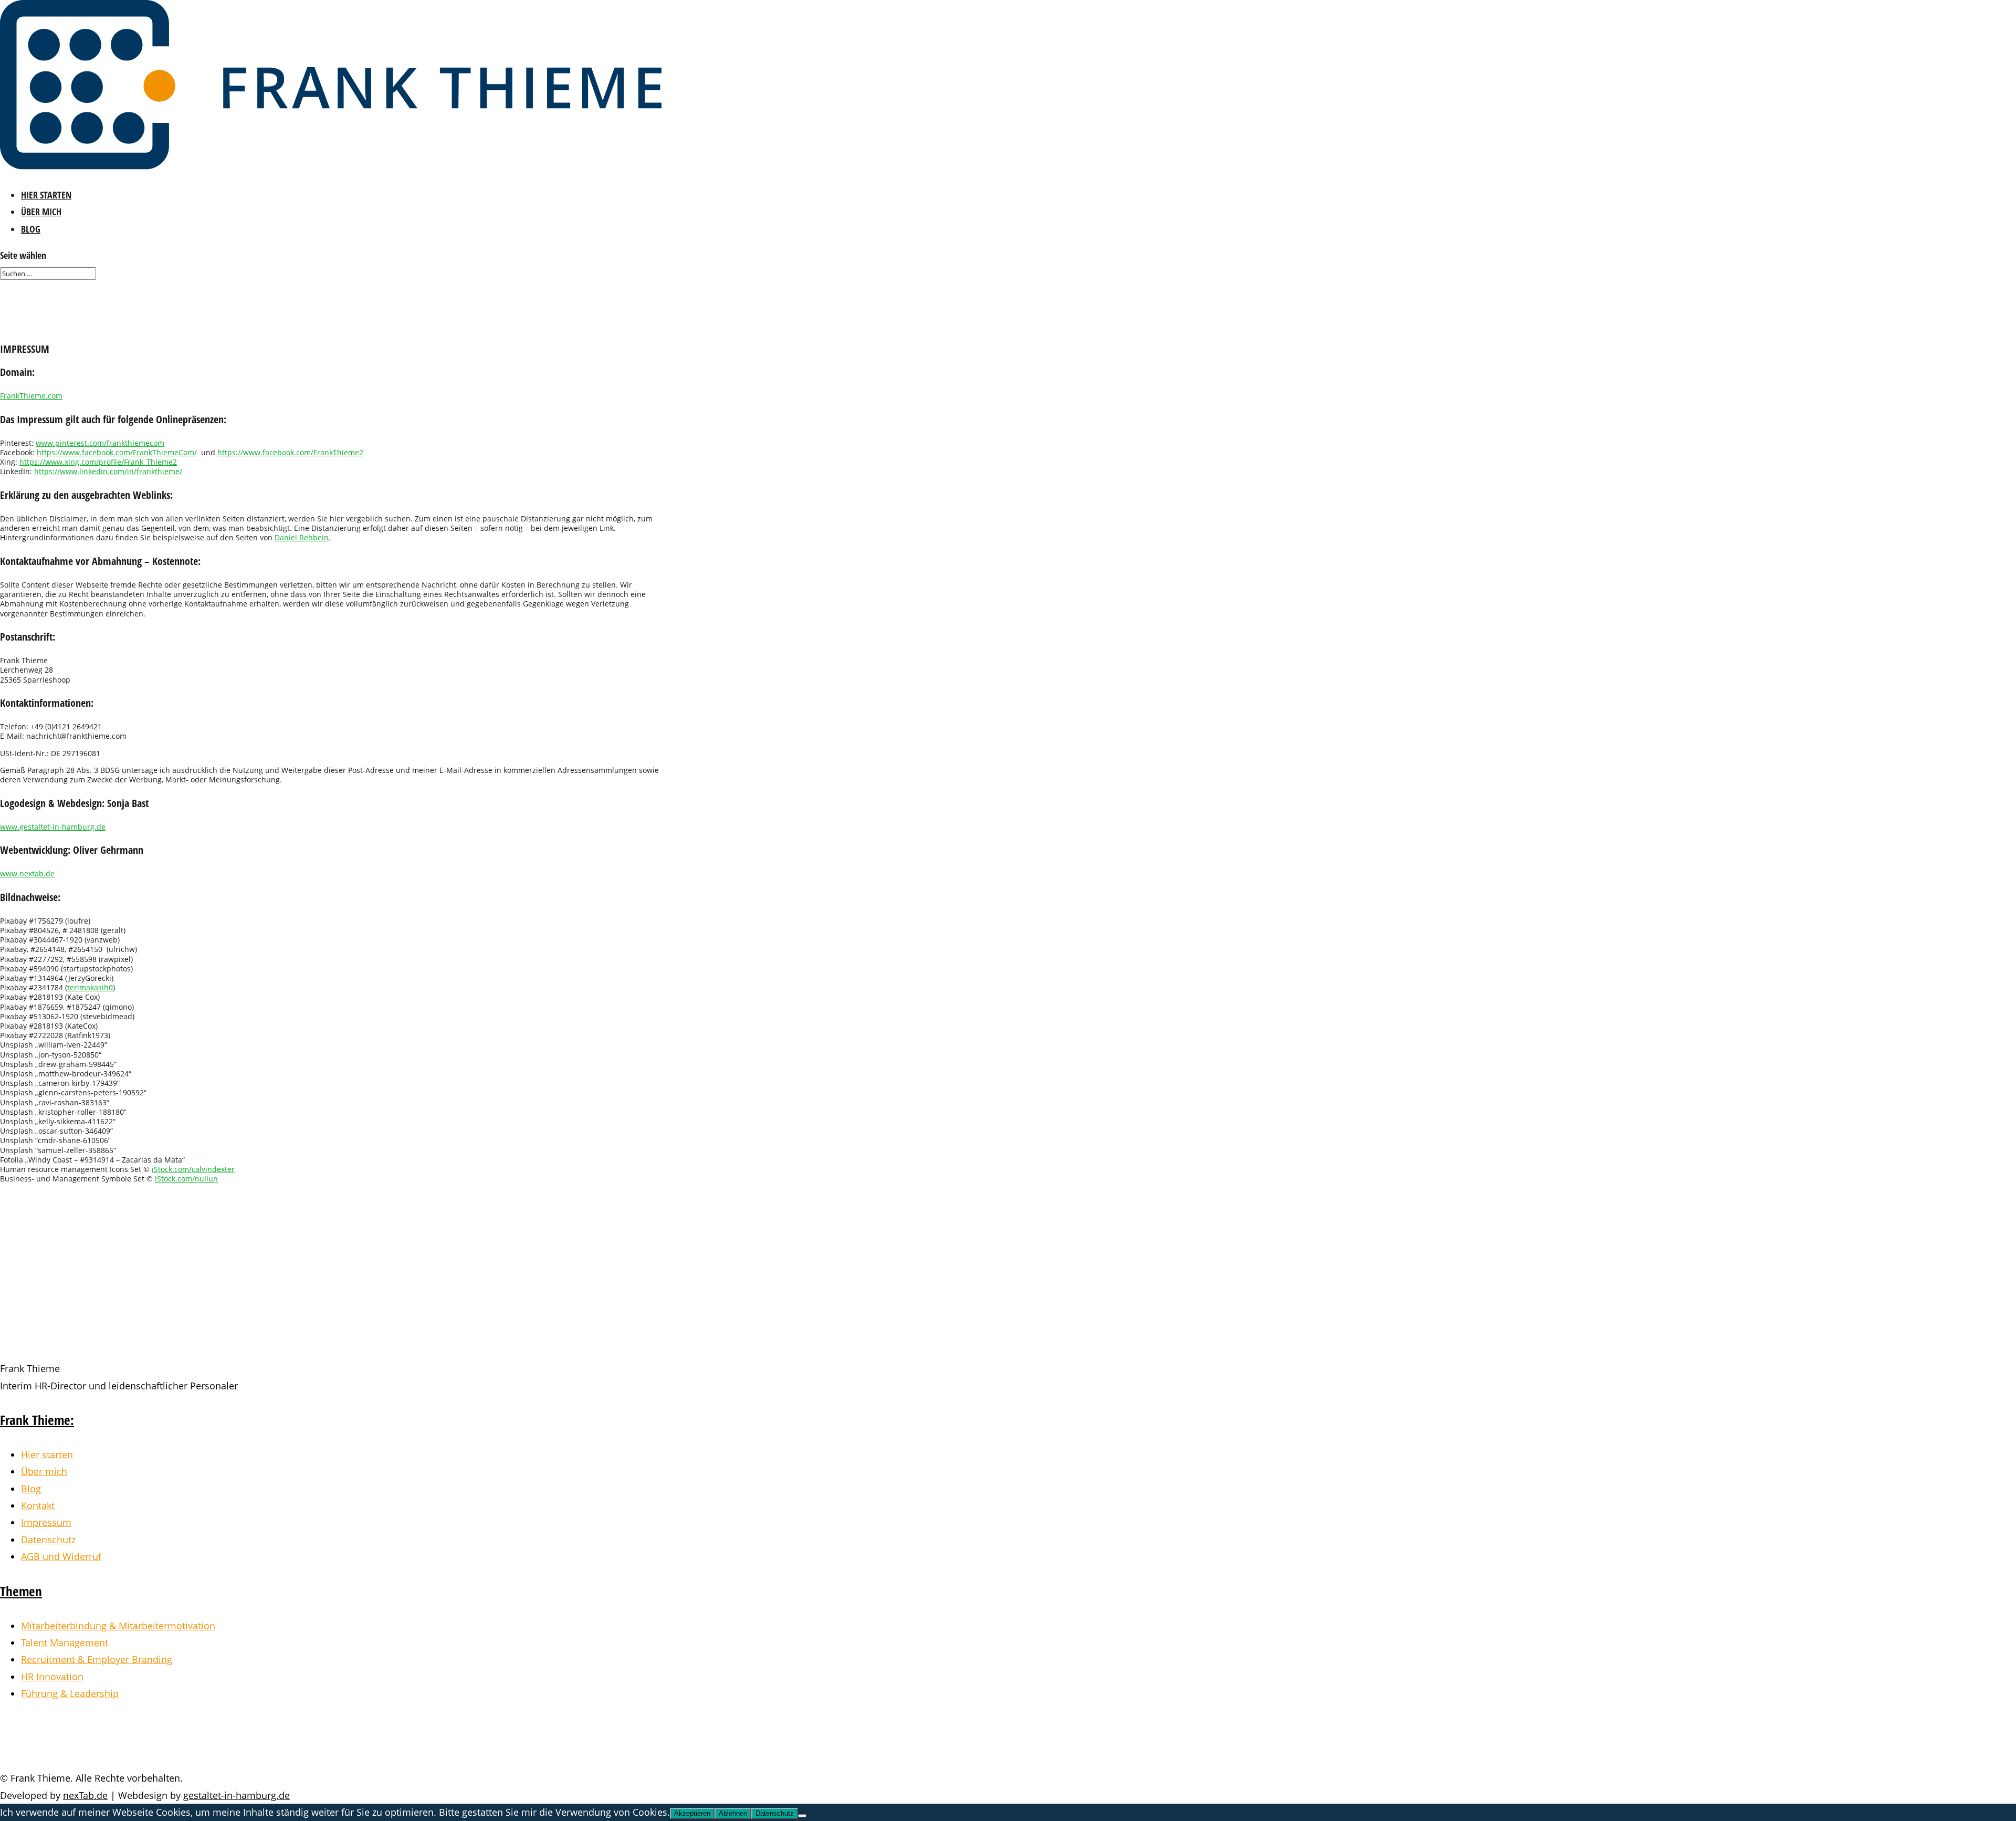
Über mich (44, 1471)
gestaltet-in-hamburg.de (237, 1795)
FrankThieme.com (31, 396)
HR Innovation (52, 1677)
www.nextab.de (27, 873)
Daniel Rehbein (302, 537)
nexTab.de (85, 1795)
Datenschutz (48, 1540)
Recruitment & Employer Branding (97, 1659)
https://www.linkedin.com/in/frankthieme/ (108, 471)
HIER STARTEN (46, 195)
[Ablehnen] (802, 1816)
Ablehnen (733, 1813)
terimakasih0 (90, 987)
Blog (31, 1489)
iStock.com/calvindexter (193, 1169)
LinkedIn (55, 1744)
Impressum (46, 1522)
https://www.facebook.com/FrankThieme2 (290, 452)
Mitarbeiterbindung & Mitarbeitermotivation (118, 1626)
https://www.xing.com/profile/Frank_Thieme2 (98, 462)
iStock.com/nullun (186, 1179)
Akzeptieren (692, 1813)
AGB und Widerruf (61, 1556)
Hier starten (47, 1454)
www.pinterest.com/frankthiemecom (100, 443)
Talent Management (65, 1642)
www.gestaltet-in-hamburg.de (53, 827)
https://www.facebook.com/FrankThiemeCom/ (117, 452)
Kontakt (38, 1505)
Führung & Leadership (70, 1693)
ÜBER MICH (41, 212)
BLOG (31, 229)
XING (40, 1727)
